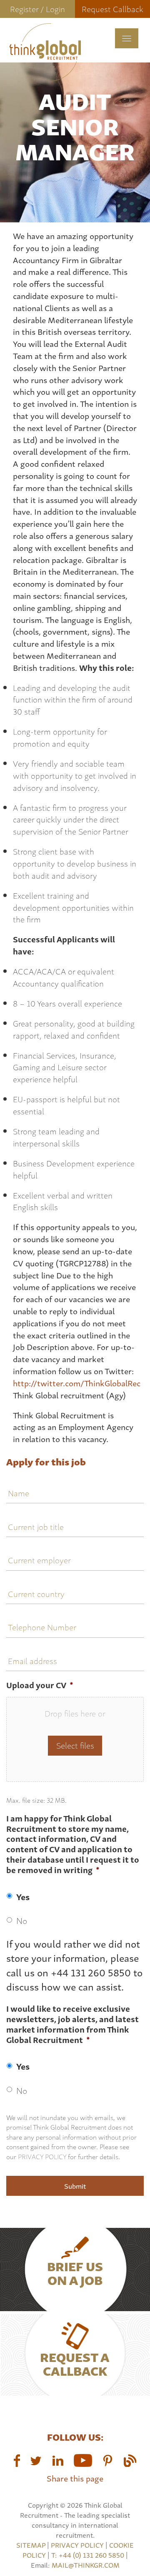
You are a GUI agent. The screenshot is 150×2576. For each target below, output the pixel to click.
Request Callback (112, 9)
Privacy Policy (42, 2156)
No (22, 1920)
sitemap (31, 2545)
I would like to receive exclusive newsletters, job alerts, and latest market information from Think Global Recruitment (72, 2024)
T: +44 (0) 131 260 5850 (89, 2555)
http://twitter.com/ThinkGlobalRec (77, 1383)
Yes (23, 1896)
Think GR (45, 52)
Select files (75, 1745)
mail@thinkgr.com (86, 2565)
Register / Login (37, 9)
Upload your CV (40, 1685)
